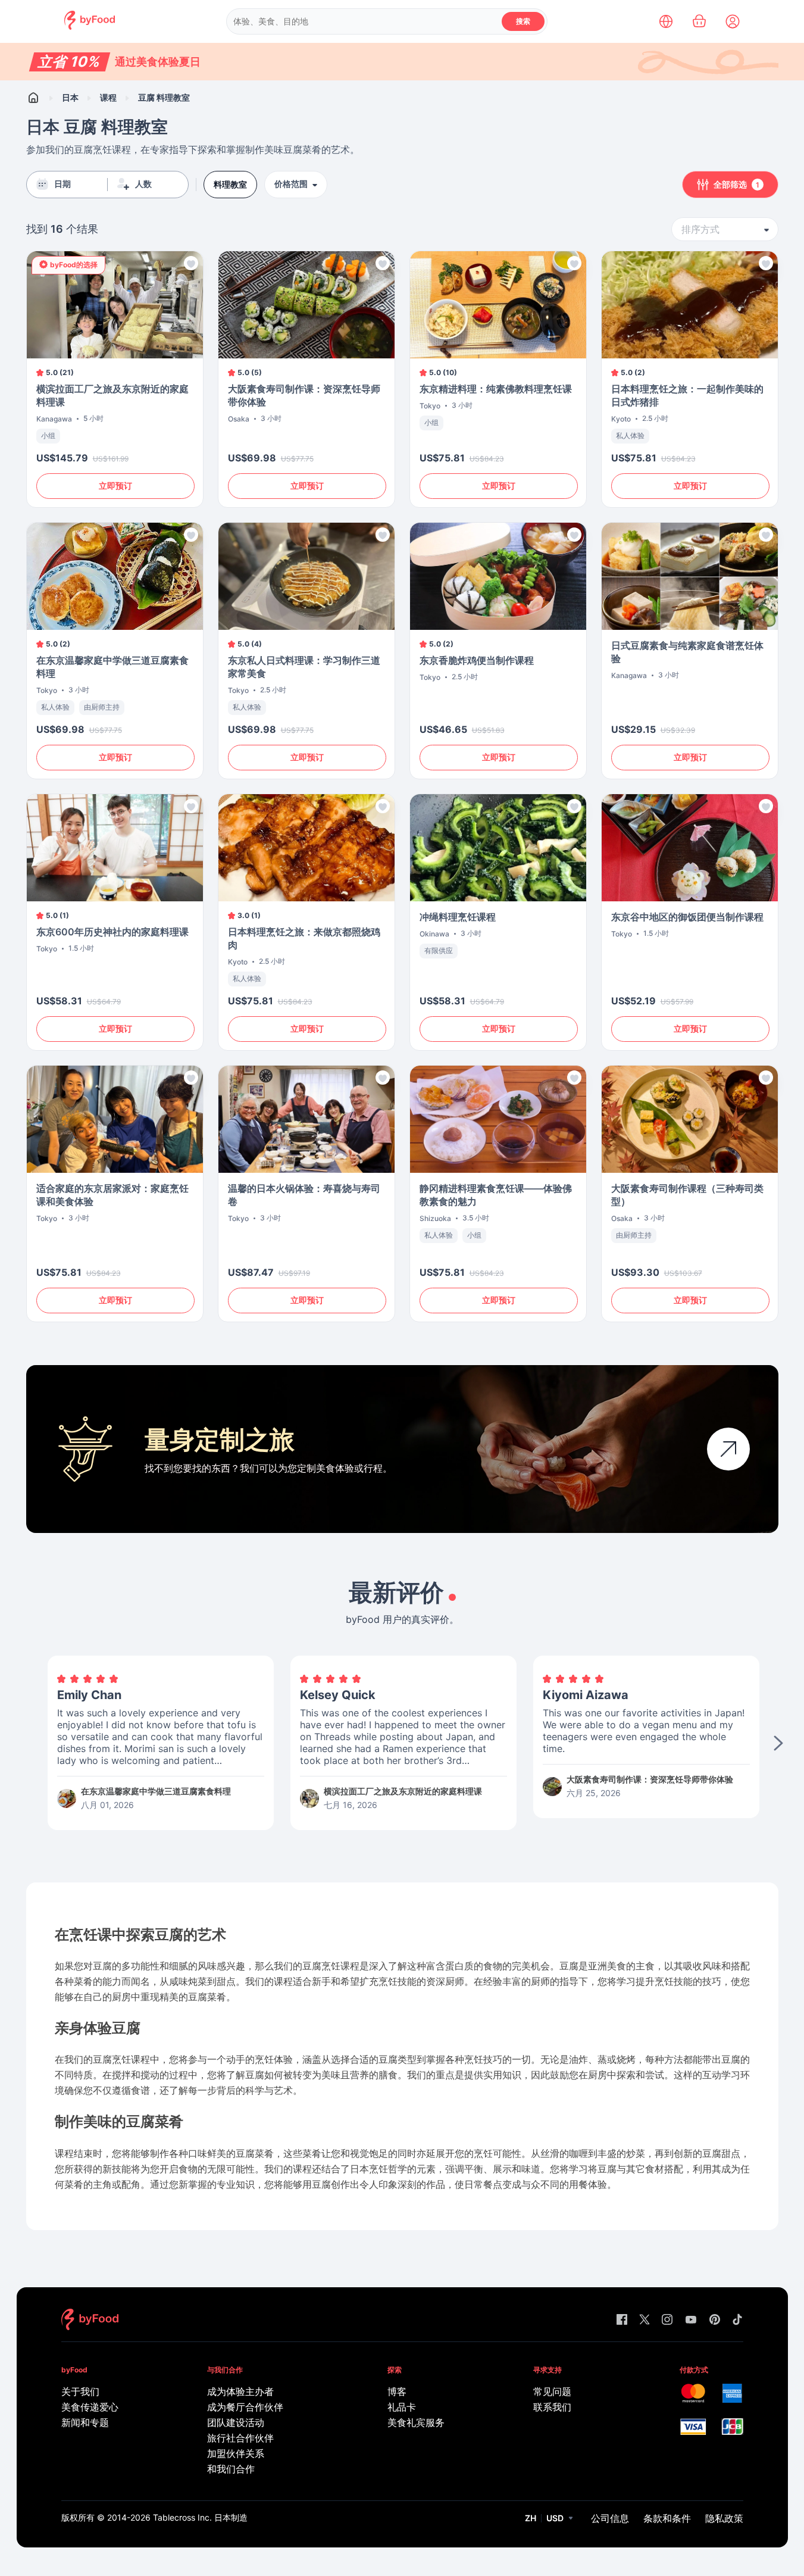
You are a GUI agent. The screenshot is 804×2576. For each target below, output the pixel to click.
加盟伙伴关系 (236, 2453)
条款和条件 (667, 2518)
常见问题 (552, 2391)
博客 (397, 2391)
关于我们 (80, 2391)
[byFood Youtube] (691, 2320)
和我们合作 (231, 2469)
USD (555, 2518)
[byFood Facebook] (622, 2320)
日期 (62, 184)
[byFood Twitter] (645, 2320)
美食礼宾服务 (416, 2422)
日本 (70, 97)
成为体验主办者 (240, 2391)
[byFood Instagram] (667, 2320)
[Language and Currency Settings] (666, 21)
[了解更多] (728, 1449)
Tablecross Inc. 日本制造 (200, 2517)
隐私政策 (724, 2518)
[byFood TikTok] (737, 2320)
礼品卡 (402, 2407)
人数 (143, 184)
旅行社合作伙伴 (240, 2438)
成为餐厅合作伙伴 (245, 2407)
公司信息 (610, 2518)
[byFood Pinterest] (715, 2320)
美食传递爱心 (90, 2407)
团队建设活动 (236, 2422)
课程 (108, 97)
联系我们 (552, 2407)
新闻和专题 (85, 2422)
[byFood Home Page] (90, 26)
